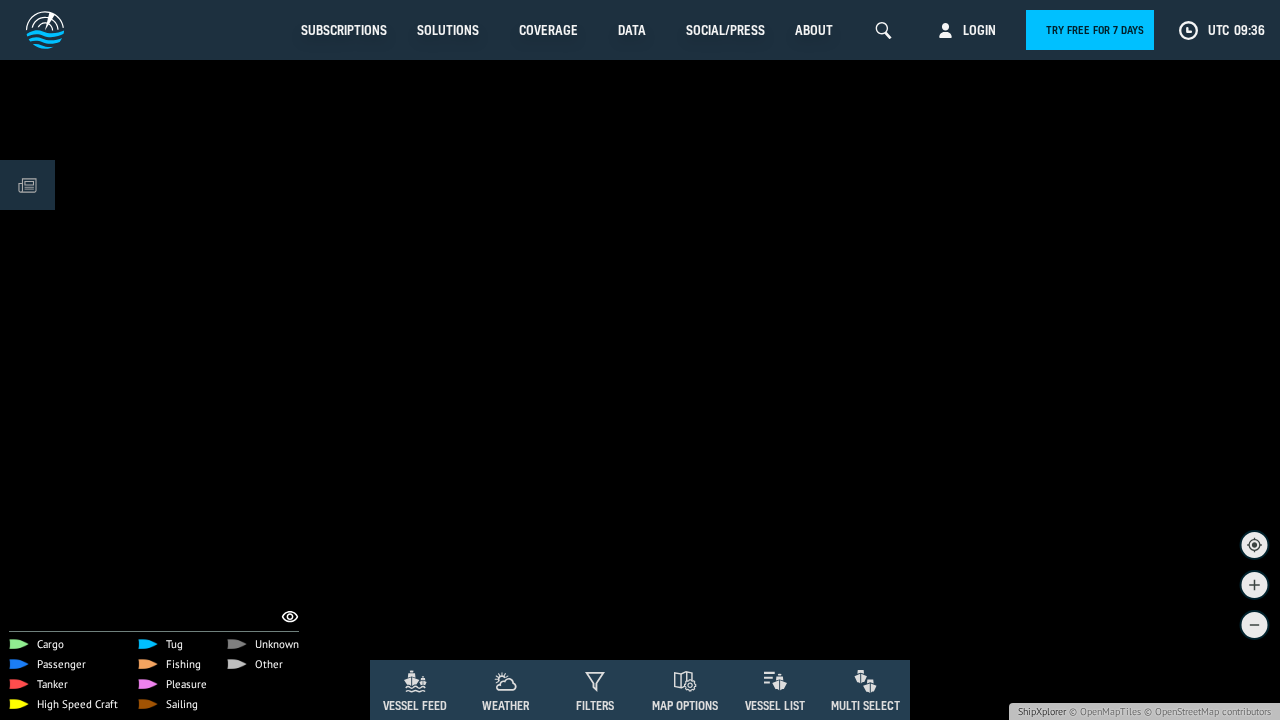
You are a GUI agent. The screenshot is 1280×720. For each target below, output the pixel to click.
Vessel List (775, 705)
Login (979, 30)
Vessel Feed (415, 705)
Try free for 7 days (1095, 30)
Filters (595, 705)
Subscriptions (344, 30)
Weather (505, 705)
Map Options (685, 705)
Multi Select (865, 705)
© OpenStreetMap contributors (1207, 711)
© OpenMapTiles (1105, 711)
